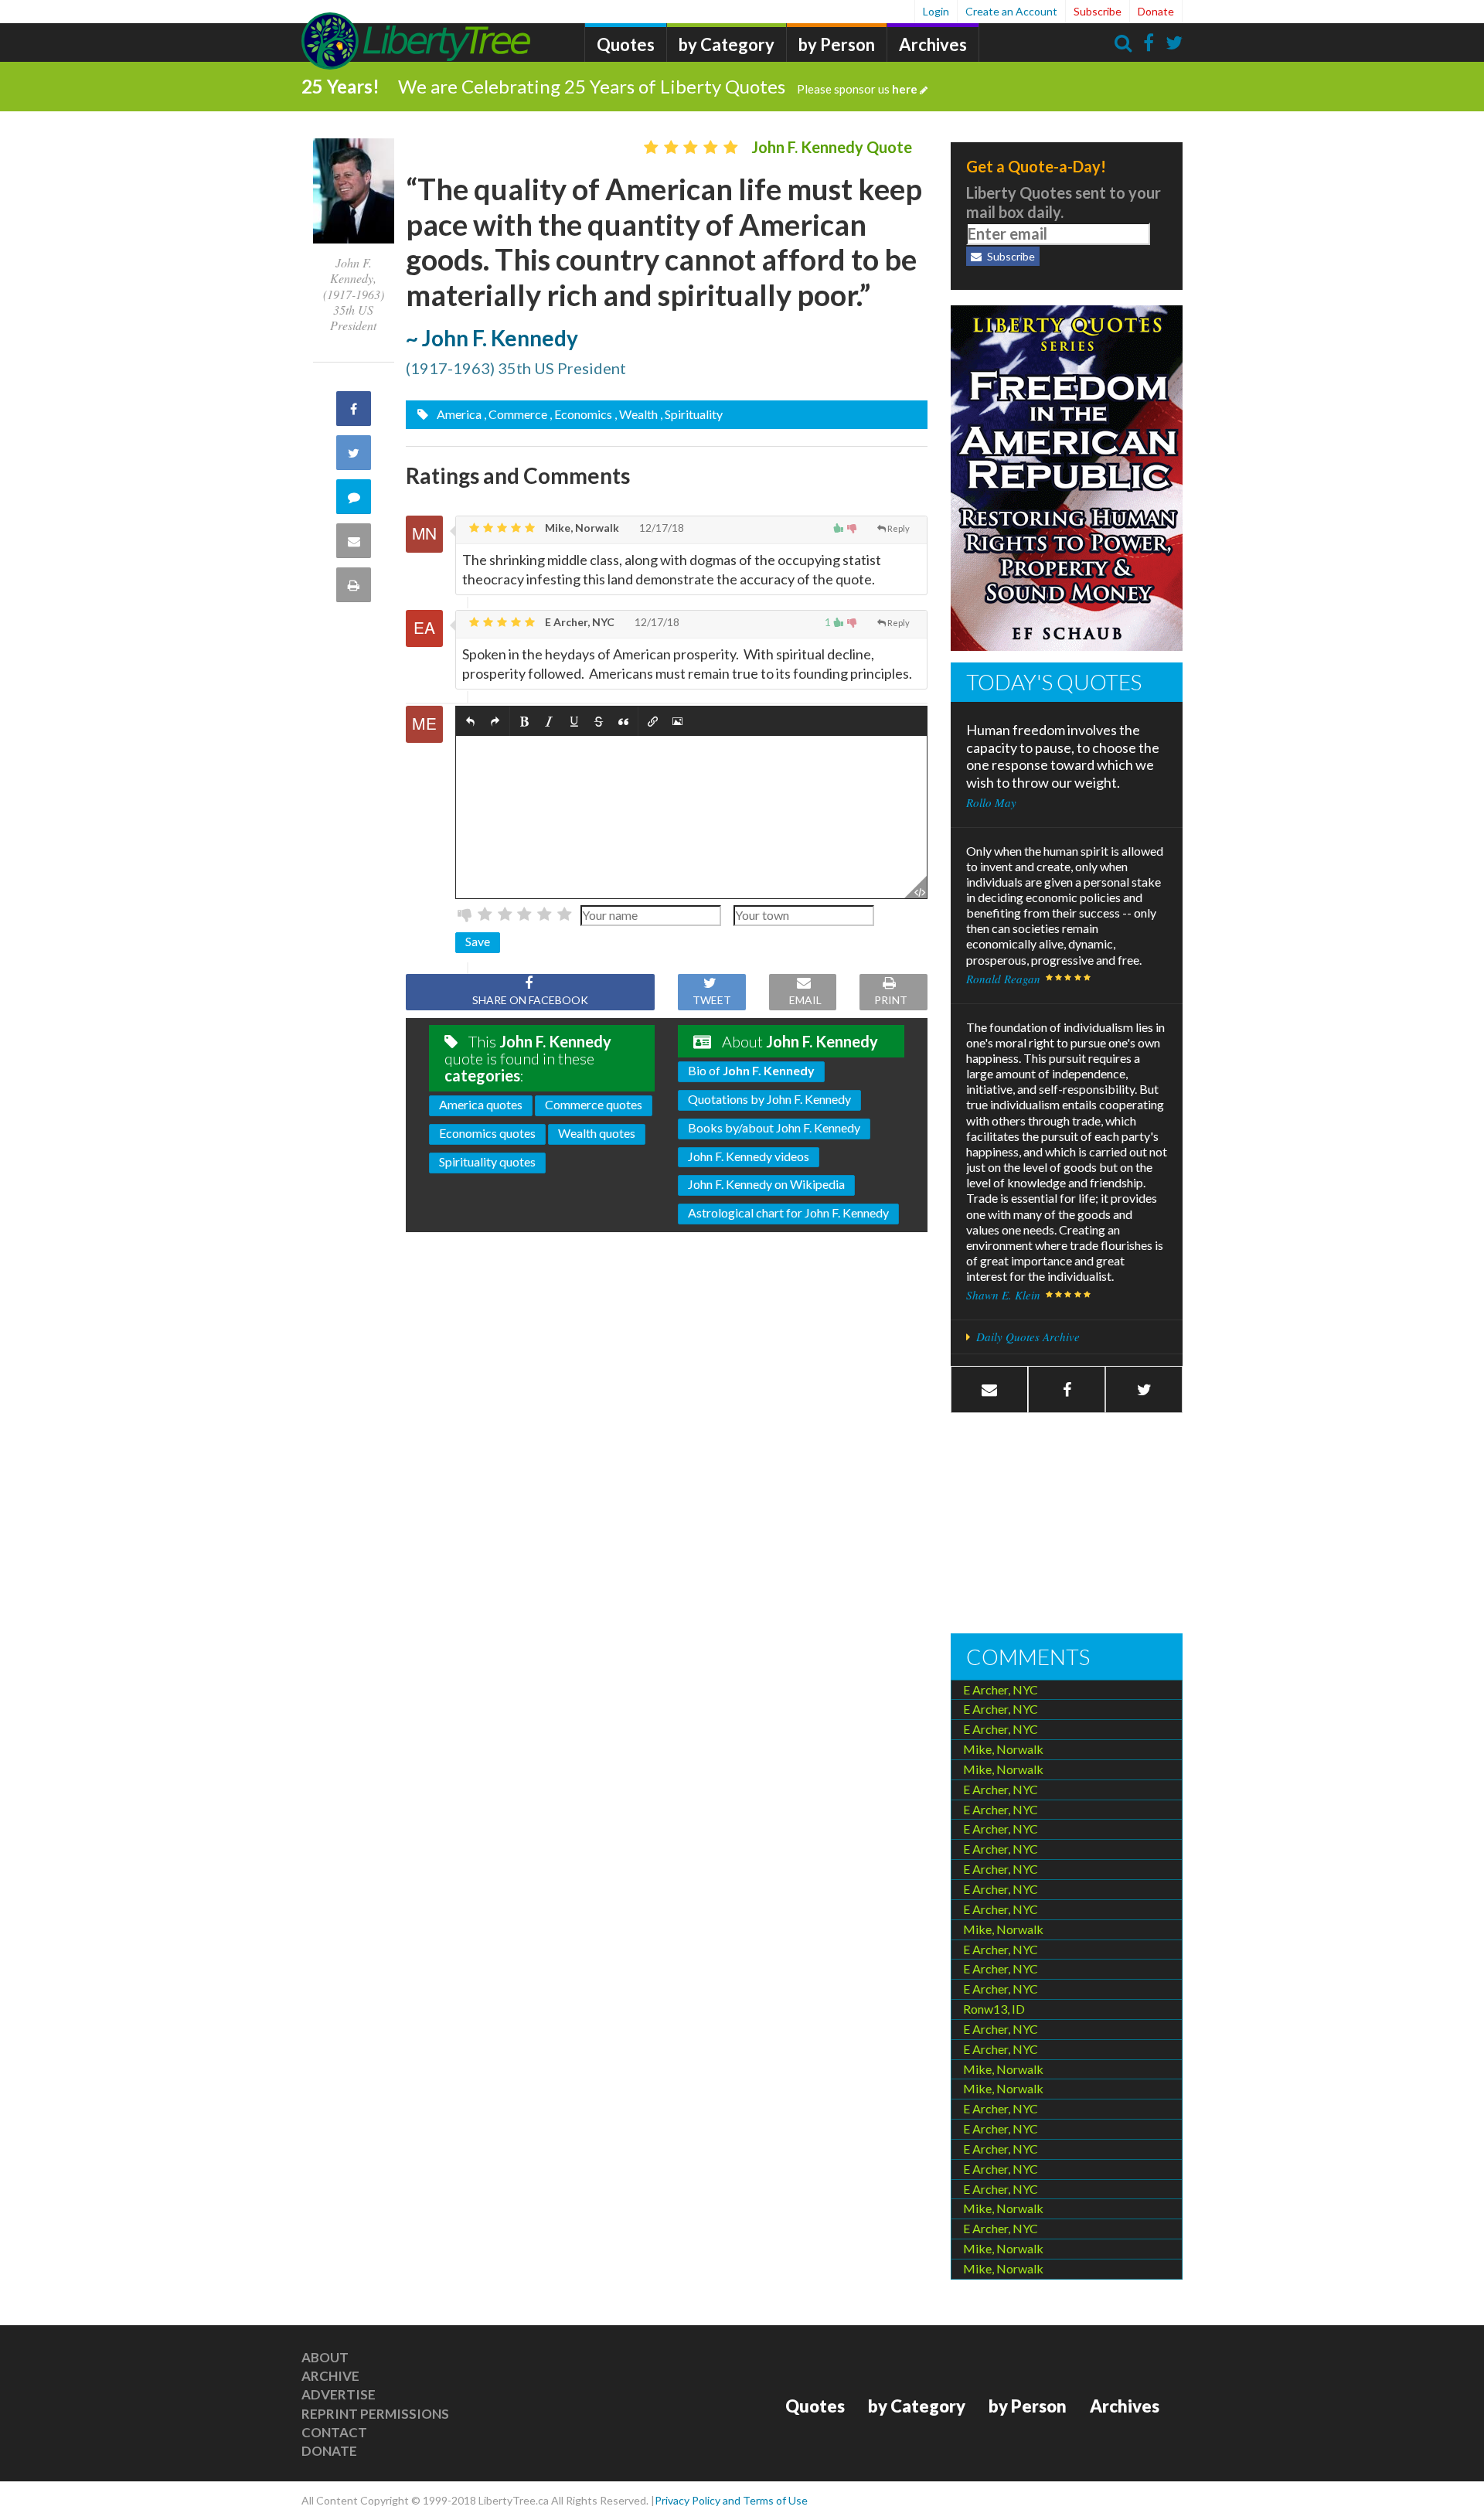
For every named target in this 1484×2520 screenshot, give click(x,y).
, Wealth (636, 414)
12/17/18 (660, 528)
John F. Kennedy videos (749, 1156)
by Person (837, 44)
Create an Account (1011, 11)
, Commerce (516, 414)
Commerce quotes (594, 1104)
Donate (1156, 11)
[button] (470, 722)
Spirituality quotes (487, 1161)
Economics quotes (487, 1133)
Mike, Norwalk (581, 528)
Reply (899, 528)
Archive (330, 2376)
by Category (727, 44)
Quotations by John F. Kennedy (769, 1099)
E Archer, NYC (579, 622)
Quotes (626, 44)
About (325, 2357)
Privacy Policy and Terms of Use (731, 2500)
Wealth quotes (597, 1133)
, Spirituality (691, 414)
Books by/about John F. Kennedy (774, 1127)
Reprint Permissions (375, 2414)
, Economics (581, 414)
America (458, 414)
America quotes (481, 1104)
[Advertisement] (1067, 1525)
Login (936, 11)
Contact (334, 2432)
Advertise (339, 2394)
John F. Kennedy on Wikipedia (766, 1184)
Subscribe (1098, 11)
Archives (933, 44)
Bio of (751, 1070)
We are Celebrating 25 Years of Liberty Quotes (658, 86)
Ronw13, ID (994, 2009)
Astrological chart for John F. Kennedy (788, 1212)
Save (478, 941)
